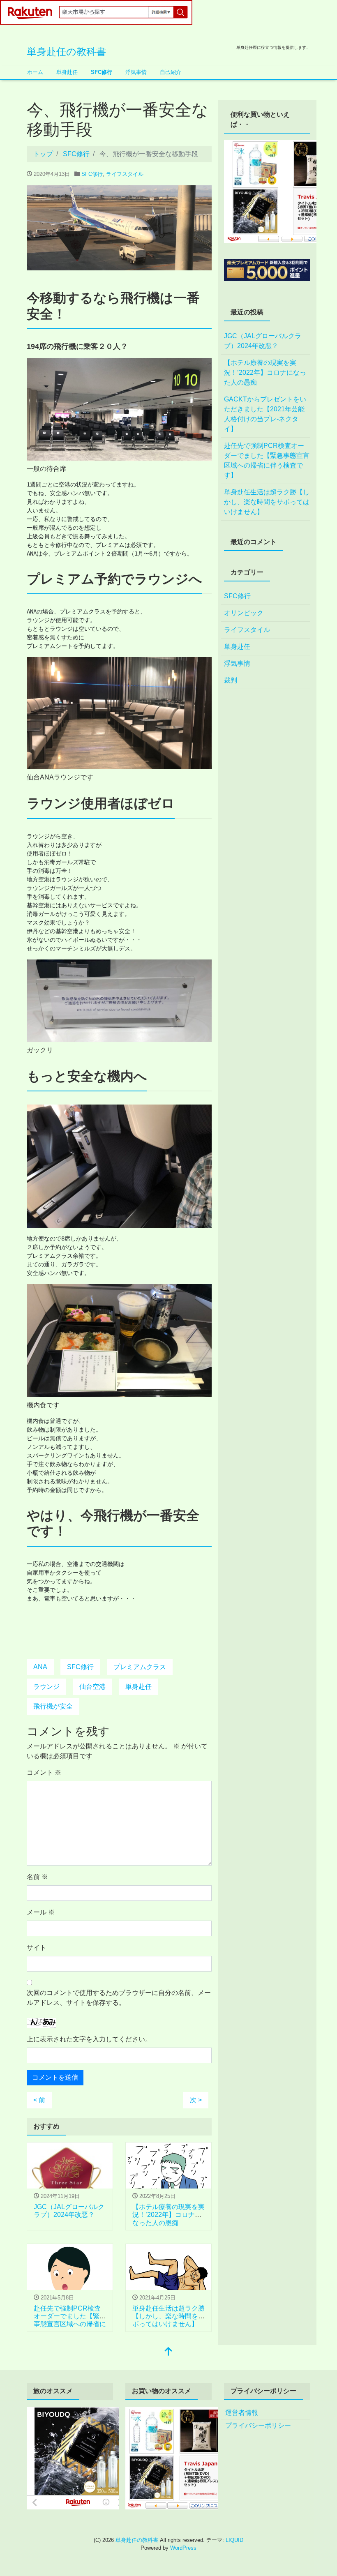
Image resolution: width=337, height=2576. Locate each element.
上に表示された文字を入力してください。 (89, 2039)
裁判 (231, 680)
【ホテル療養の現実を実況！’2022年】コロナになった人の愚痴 (168, 2215)
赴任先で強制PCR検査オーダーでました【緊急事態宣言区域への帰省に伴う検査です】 (267, 460)
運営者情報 (242, 2413)
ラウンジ (46, 1687)
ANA (40, 1667)
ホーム (35, 72)
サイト (37, 1948)
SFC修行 (102, 72)
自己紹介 (171, 72)
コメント (44, 1772)
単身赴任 (67, 72)
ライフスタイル (125, 174)
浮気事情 (136, 72)
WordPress (183, 2548)
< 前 (39, 2100)
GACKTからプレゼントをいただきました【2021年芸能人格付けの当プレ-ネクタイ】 (265, 414)
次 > (196, 2100)
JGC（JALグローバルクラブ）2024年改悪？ (263, 341)
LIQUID (234, 2540)
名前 (37, 1877)
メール (41, 1912)
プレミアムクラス (140, 1667)
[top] (168, 2352)
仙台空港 (92, 1687)
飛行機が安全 (53, 1706)
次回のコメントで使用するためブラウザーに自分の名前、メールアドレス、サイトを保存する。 (119, 1998)
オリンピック (244, 613)
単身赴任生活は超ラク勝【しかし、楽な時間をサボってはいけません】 (168, 2316)
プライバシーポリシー (258, 2425)
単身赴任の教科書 (66, 52)
